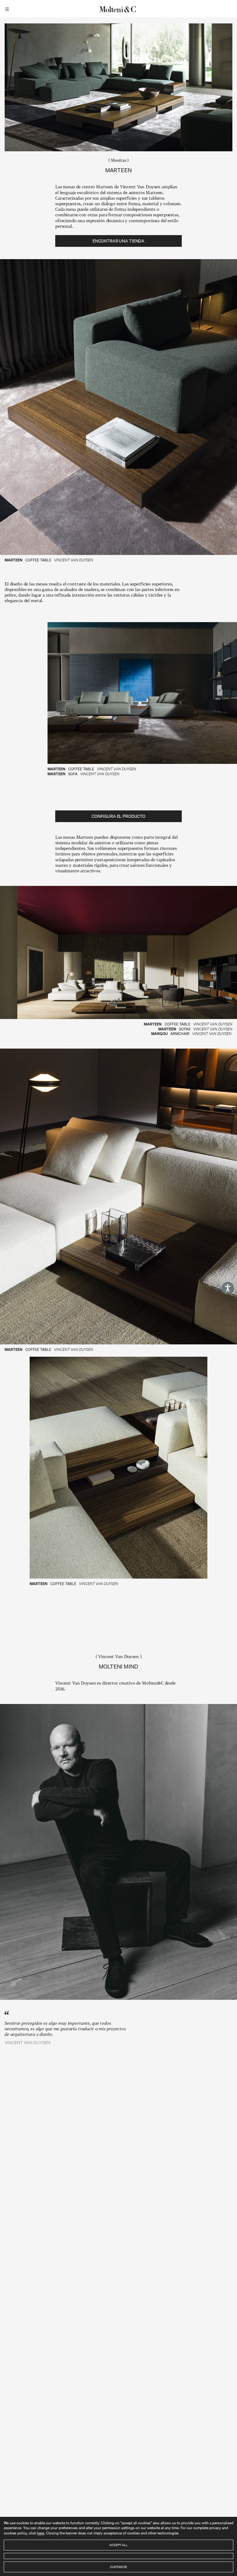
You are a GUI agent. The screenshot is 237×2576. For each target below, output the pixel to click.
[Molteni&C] (118, 9)
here (41, 2533)
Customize (118, 2567)
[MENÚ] (8, 9)
